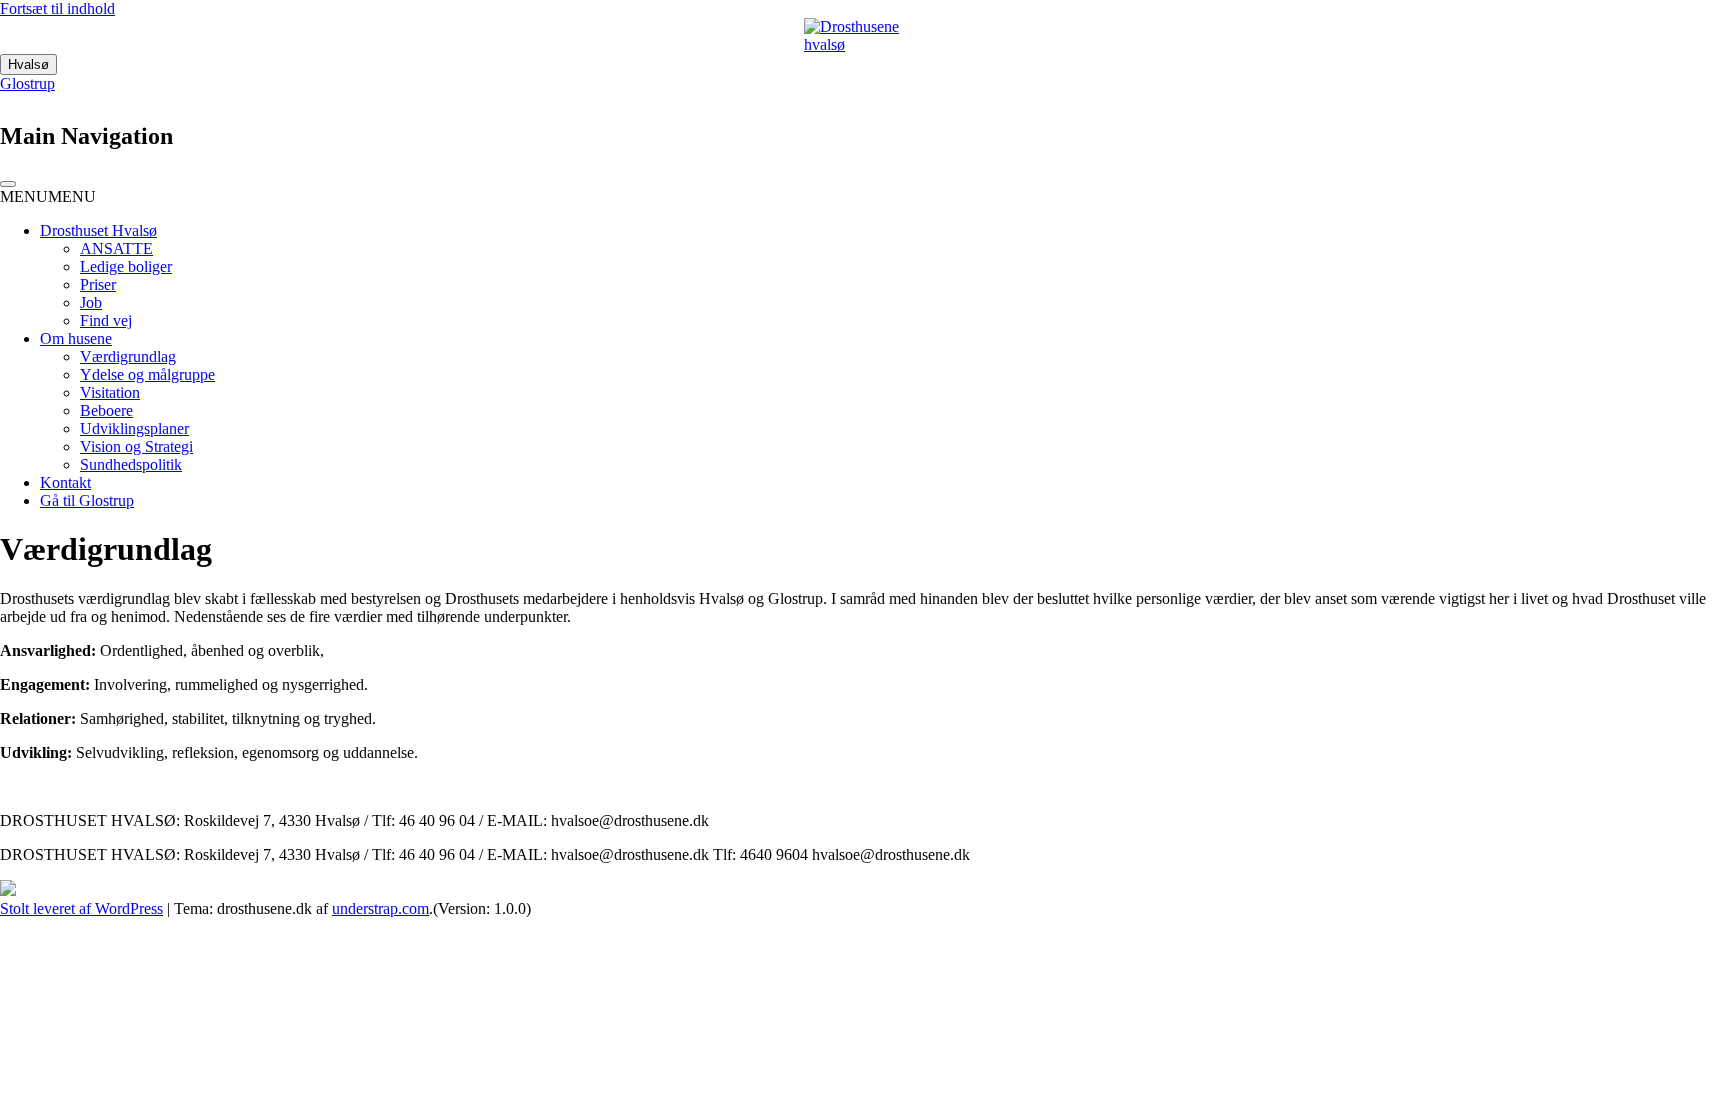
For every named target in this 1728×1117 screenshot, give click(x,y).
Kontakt (65, 482)
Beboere (106, 410)
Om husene (76, 338)
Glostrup (27, 83)
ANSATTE (116, 248)
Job (91, 302)
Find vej (106, 320)
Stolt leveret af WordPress (81, 908)
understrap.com (380, 908)
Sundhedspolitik (131, 464)
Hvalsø (28, 64)
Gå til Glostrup (87, 500)
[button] (48, 196)
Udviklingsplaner (134, 428)
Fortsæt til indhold (57, 8)
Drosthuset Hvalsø (98, 230)
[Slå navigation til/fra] (8, 184)
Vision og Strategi (136, 446)
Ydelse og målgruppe (147, 374)
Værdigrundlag (128, 356)
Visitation (110, 392)
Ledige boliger (126, 266)
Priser (98, 284)
